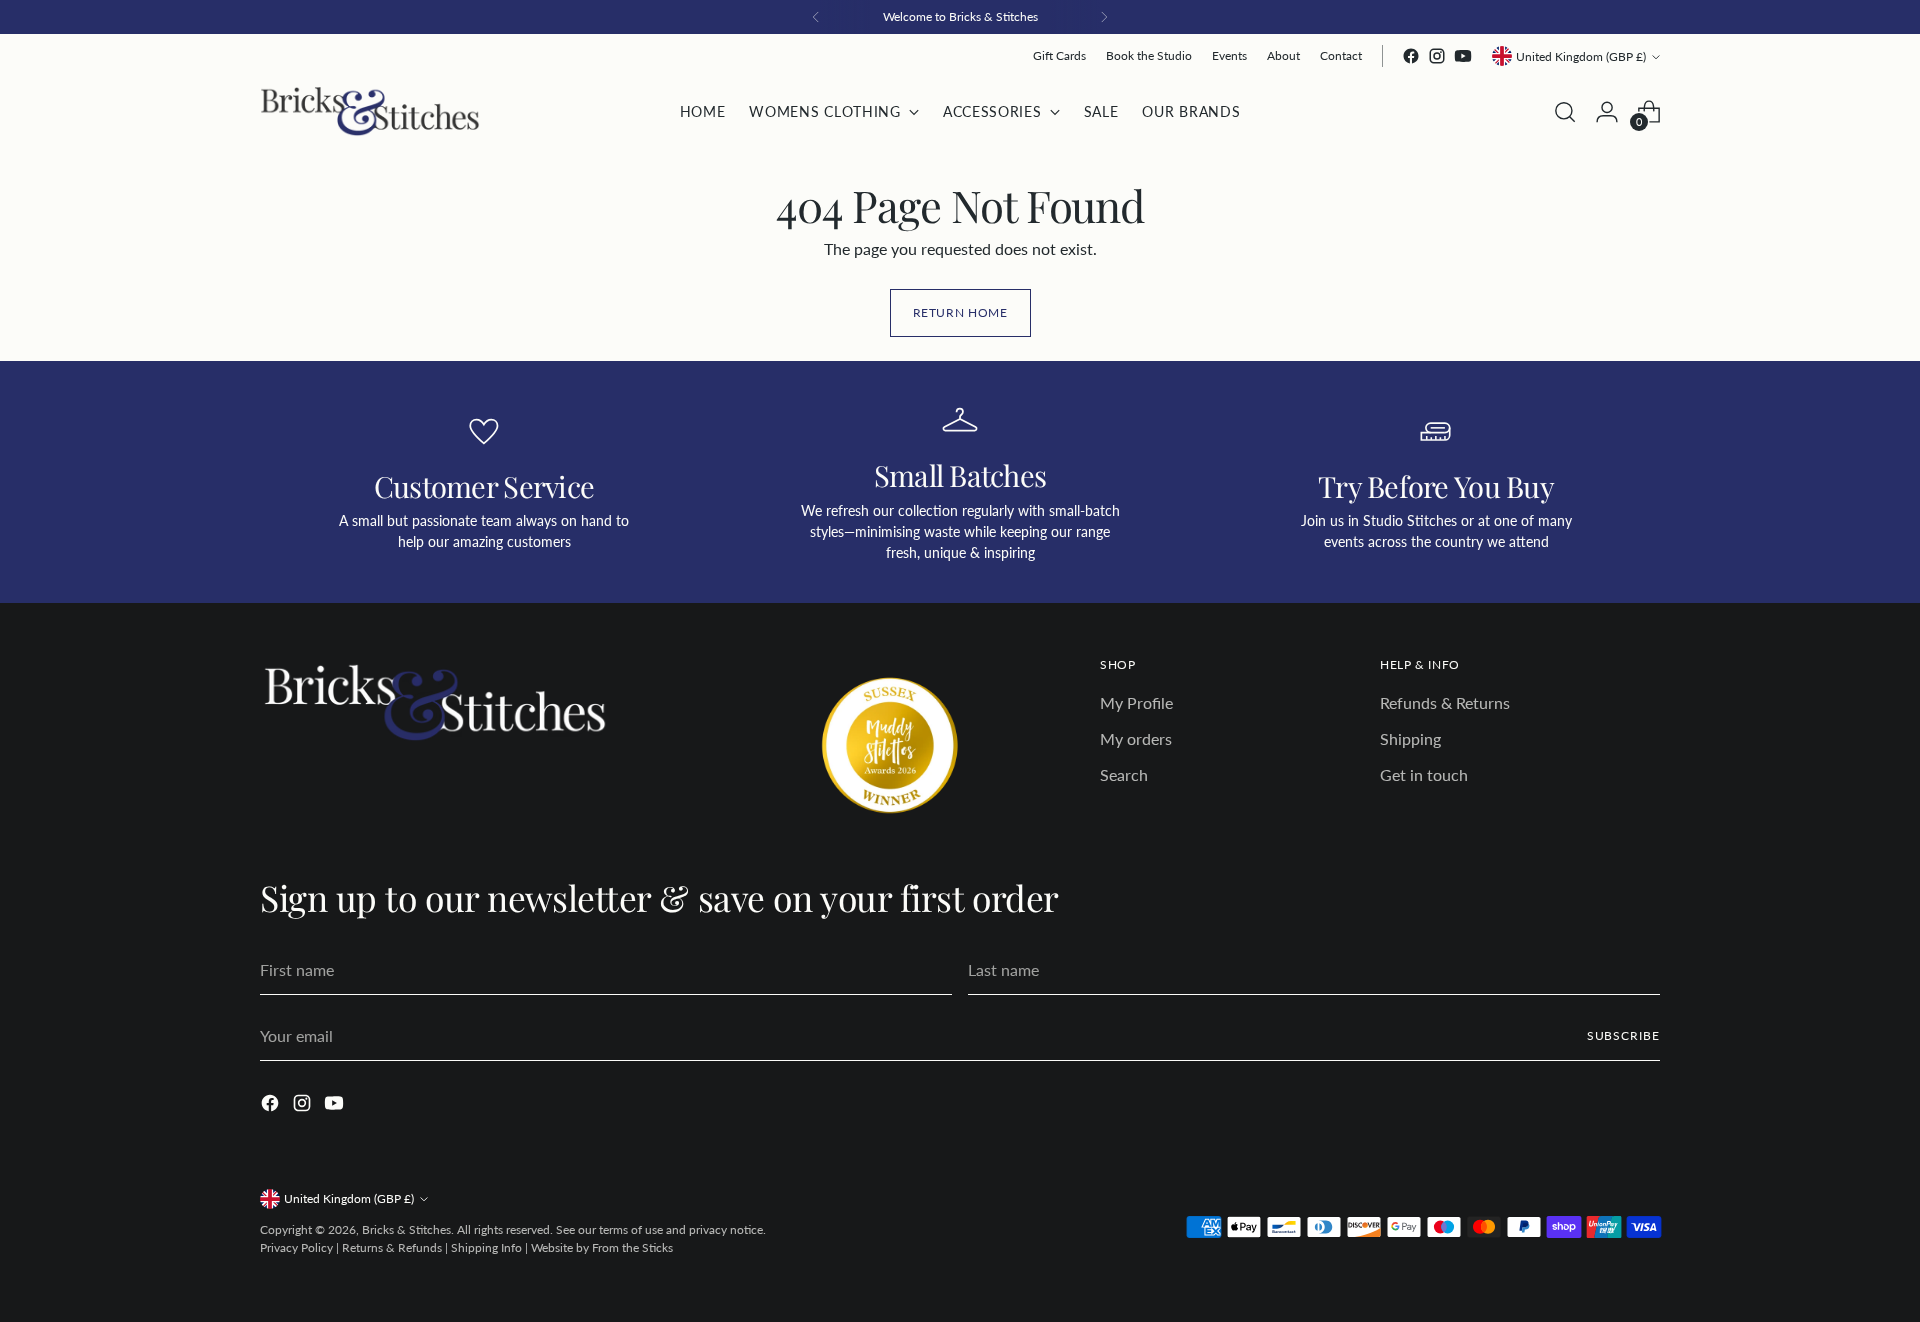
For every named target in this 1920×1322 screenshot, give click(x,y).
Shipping (1410, 738)
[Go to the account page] (1607, 112)
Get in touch (1424, 774)
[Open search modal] (1565, 112)
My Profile (1136, 702)
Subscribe (1623, 1035)
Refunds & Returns (1445, 702)
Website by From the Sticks (602, 1247)
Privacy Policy (296, 1247)
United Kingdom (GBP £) (1581, 56)
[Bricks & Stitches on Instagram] (1437, 56)
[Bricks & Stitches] (370, 111)
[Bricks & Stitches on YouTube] (1463, 56)
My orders (1136, 738)
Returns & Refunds (392, 1247)
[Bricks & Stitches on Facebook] (1411, 56)
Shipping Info (486, 1247)
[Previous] (816, 17)
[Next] (1104, 17)
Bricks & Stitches (406, 1229)
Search (1124, 774)
